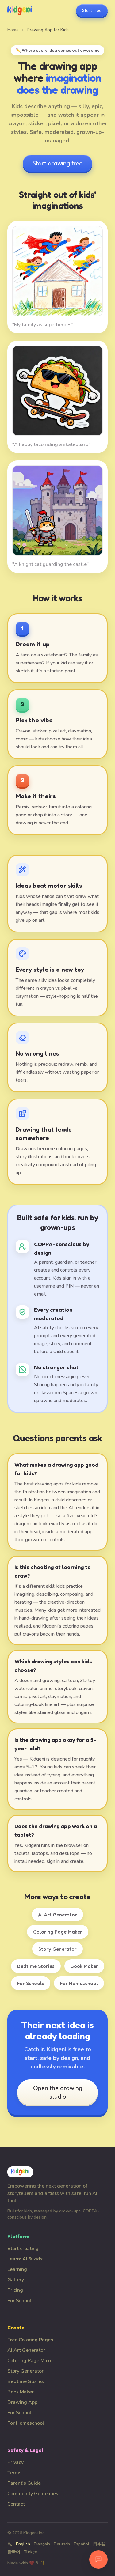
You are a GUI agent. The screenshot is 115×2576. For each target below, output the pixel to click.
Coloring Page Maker (58, 1932)
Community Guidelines (33, 2494)
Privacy (15, 2462)
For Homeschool (79, 1983)
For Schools (31, 1983)
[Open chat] (98, 2559)
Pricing (15, 2290)
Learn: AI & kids (25, 2259)
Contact (16, 2504)
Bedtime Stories (36, 1966)
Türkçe (31, 2552)
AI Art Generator (57, 1915)
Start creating (23, 2249)
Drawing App (22, 2402)
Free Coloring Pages (30, 2340)
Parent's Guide (24, 2483)
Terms (14, 2473)
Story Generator (57, 1949)
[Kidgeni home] (20, 10)
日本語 (99, 2544)
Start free (92, 10)
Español (81, 2544)
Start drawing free (57, 163)
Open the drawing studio (58, 2092)
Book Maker (84, 1966)
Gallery (16, 2280)
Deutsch (62, 2544)
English (23, 2544)
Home (13, 30)
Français (42, 2544)
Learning (17, 2269)
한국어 (14, 2552)
